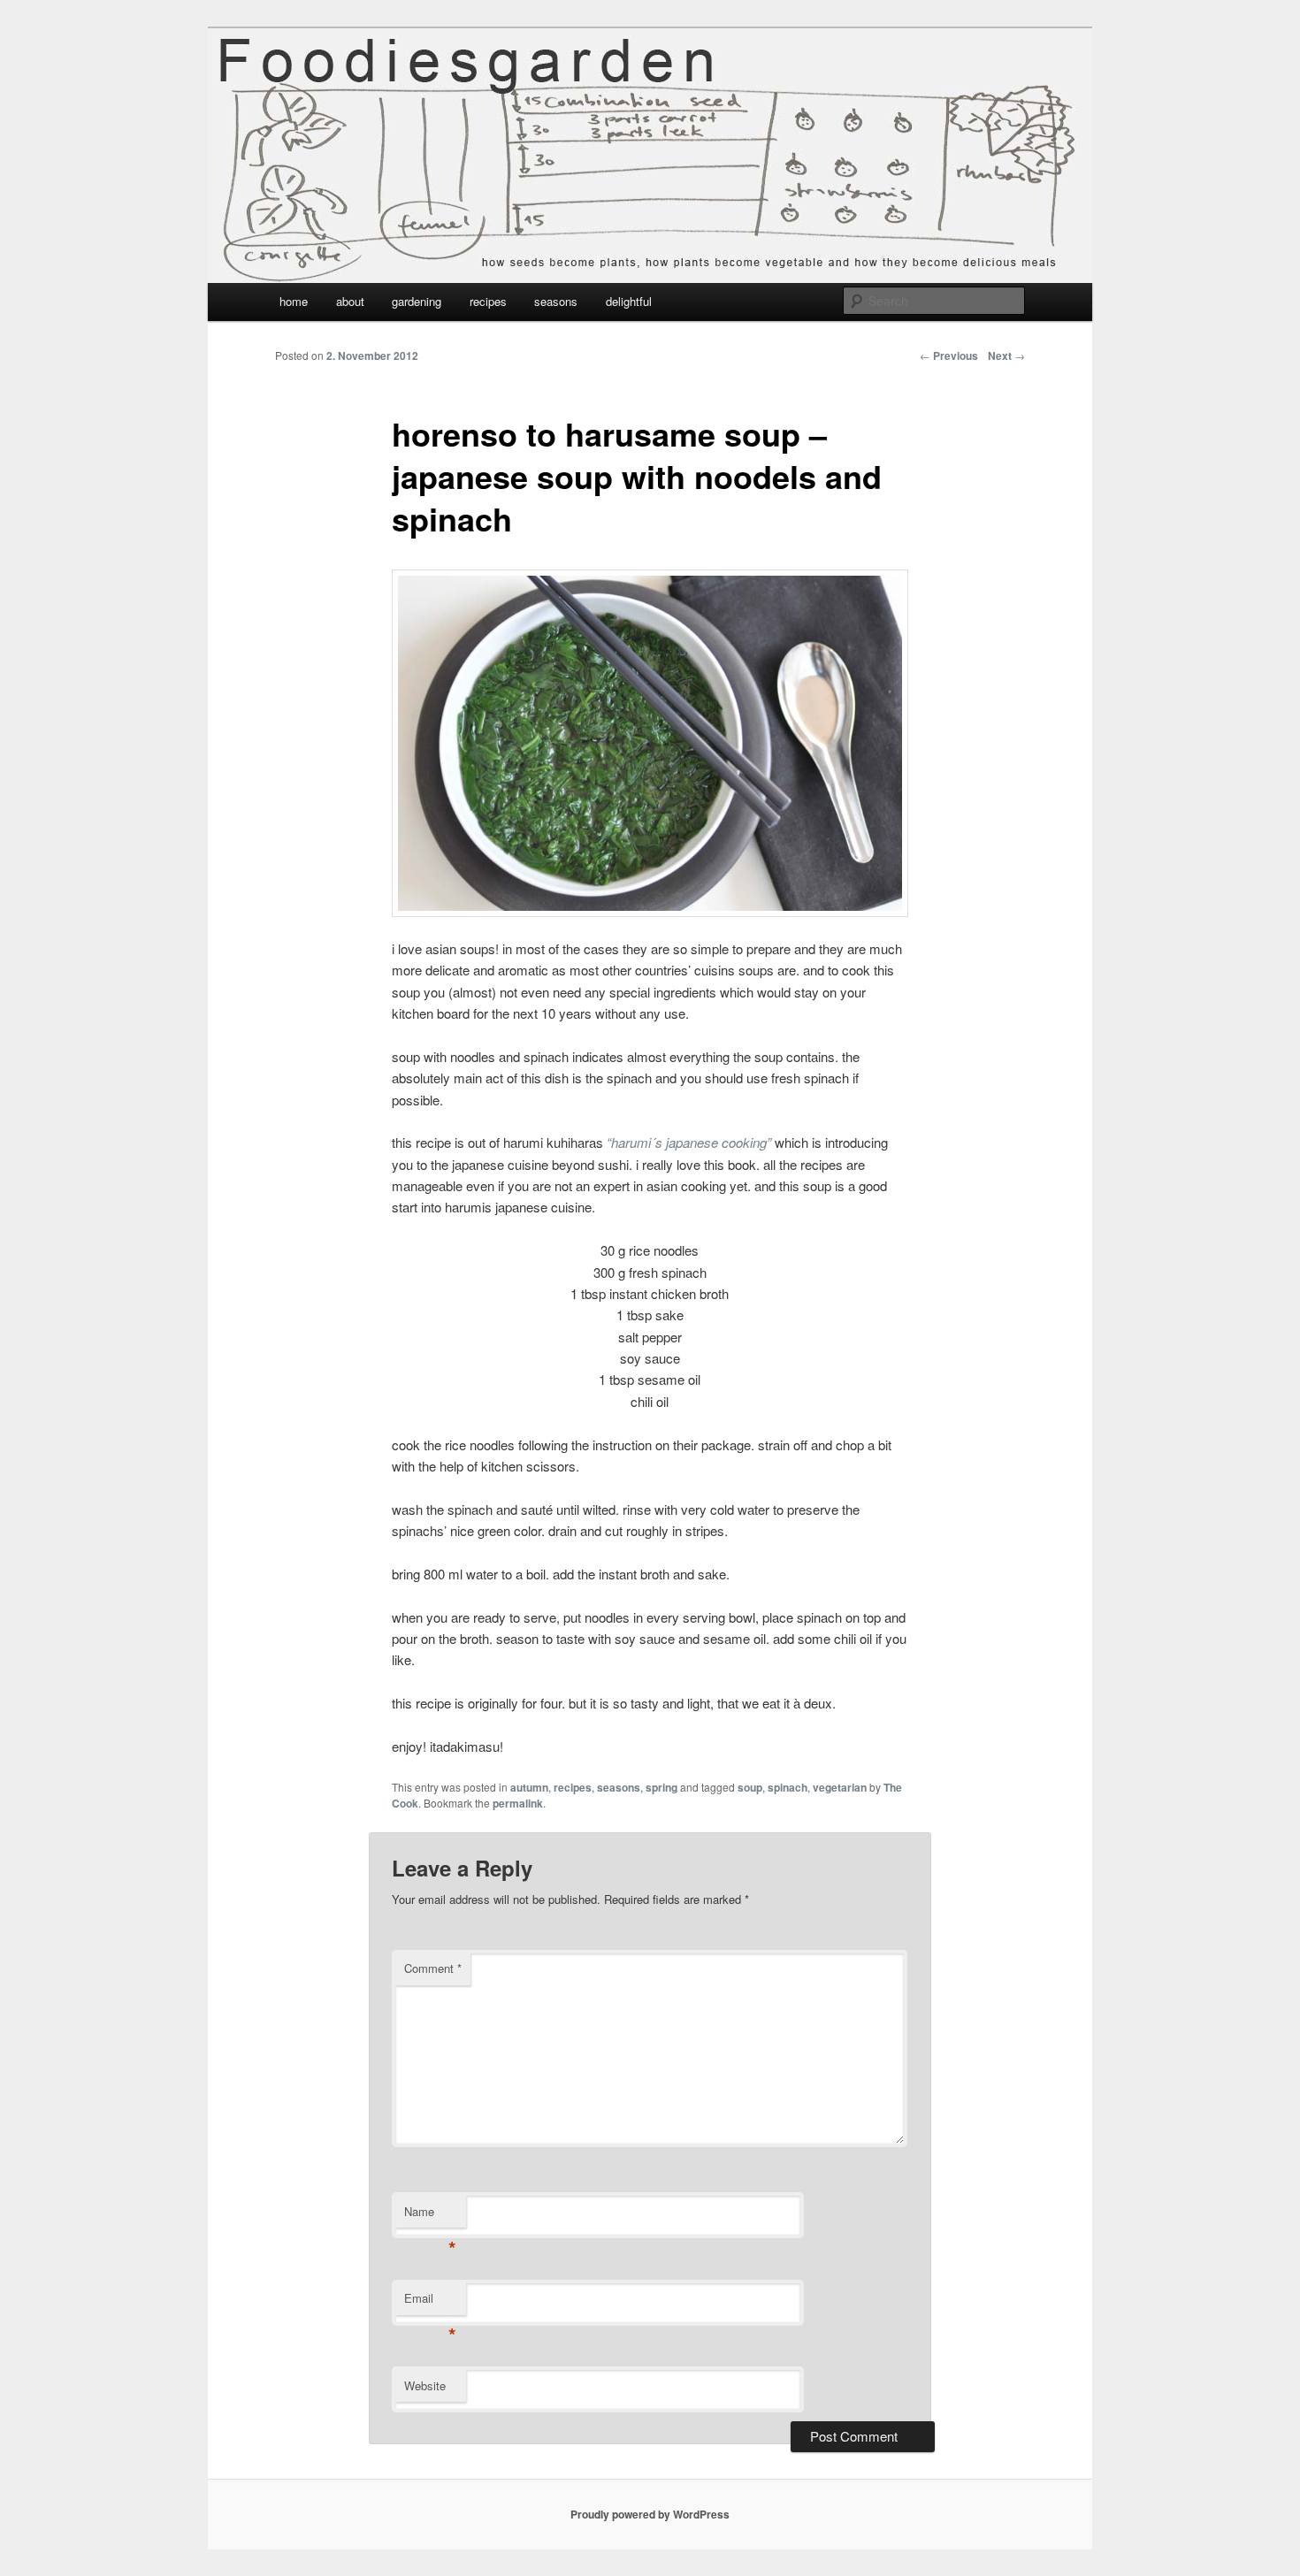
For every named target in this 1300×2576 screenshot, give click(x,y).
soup (750, 1787)
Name (430, 2216)
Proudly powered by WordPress (650, 2514)
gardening (417, 301)
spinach (788, 1787)
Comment (433, 1968)
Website (425, 2385)
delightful (629, 301)
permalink (518, 1803)
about (350, 301)
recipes (488, 301)
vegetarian (840, 1787)
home (294, 301)
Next (1006, 355)
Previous (949, 355)
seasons (556, 301)
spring (661, 1787)
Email (430, 2302)
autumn (529, 1787)
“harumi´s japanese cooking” (689, 1142)
